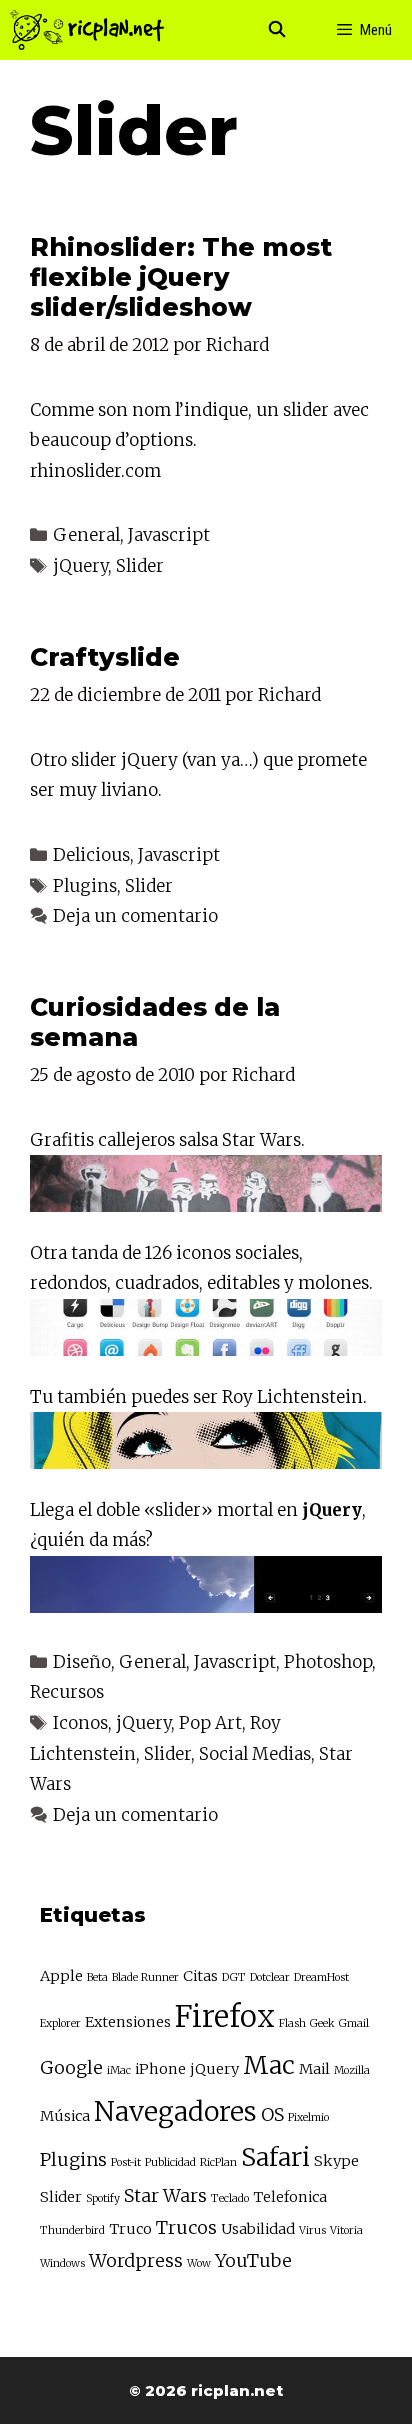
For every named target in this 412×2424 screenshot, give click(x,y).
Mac (269, 2065)
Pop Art (210, 1723)
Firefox (225, 2016)
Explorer (60, 2023)
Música (65, 2116)
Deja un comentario (135, 916)
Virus (312, 2230)
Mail (314, 2069)
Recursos (67, 1692)
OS (272, 2114)
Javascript (169, 535)
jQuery (80, 566)
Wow (199, 2263)
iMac (119, 2070)
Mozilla (352, 2070)
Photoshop (328, 1662)
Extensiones (128, 2022)
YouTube (253, 2260)
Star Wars (165, 2195)
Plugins (85, 886)
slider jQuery (124, 760)
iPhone (160, 2069)
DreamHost (321, 1977)
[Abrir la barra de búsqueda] (277, 30)
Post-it (126, 2162)
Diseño (82, 1662)
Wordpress (136, 2260)
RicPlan (218, 2162)
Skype (336, 2161)
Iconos (80, 1723)
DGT (234, 1977)
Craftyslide (105, 657)
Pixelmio (308, 2117)
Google (71, 2067)
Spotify (103, 2198)
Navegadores (175, 2111)
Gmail (354, 2023)
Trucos (186, 2227)
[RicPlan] (87, 30)
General (86, 535)
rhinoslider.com (95, 471)
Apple (61, 1976)
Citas (200, 1976)
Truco (130, 2229)
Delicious (91, 855)
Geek (322, 2023)
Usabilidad (258, 2229)
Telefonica (290, 2197)
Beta (97, 1977)
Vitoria (346, 2230)
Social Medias (255, 1754)
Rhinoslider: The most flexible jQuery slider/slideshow (181, 277)
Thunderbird (72, 2230)
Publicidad (170, 2162)
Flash (292, 2023)
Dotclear (270, 1977)
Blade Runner (145, 1977)
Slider (140, 566)
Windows (62, 2263)
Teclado (230, 2198)
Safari (275, 2157)
